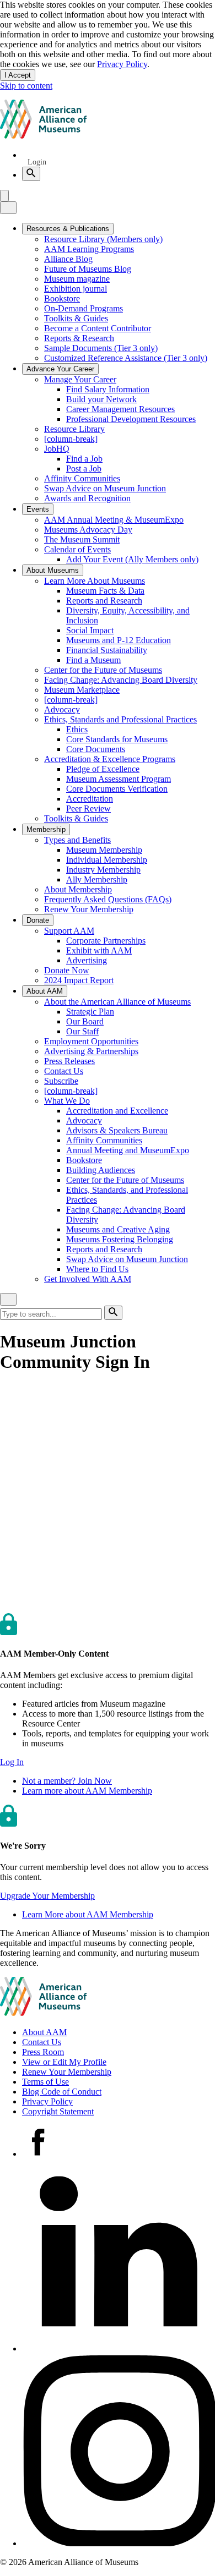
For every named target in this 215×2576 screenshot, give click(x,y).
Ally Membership (97, 879)
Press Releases (69, 1061)
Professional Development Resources (131, 419)
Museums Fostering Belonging (120, 1239)
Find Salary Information (108, 389)
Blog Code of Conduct (62, 2092)
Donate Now (67, 970)
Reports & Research (79, 338)
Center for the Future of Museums (103, 670)
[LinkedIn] (119, 2348)
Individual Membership (107, 860)
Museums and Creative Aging (118, 1229)
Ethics (77, 729)
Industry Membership (103, 870)
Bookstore (62, 298)
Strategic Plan (90, 1012)
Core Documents (96, 749)
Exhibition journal (76, 289)
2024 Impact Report (79, 980)
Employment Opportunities (91, 1041)
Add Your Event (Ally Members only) (132, 559)
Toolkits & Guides (76, 318)
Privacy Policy (122, 64)
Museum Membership (104, 850)
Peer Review (88, 809)
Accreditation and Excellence (117, 1111)
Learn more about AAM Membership (87, 1791)
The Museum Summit (82, 539)
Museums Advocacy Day (88, 530)
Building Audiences (101, 1170)
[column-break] (71, 439)
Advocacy (62, 709)
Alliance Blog (68, 259)
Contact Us (64, 1071)
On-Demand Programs (84, 308)
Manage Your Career (80, 379)
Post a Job (84, 468)
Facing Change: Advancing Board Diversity (121, 680)
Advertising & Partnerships (91, 1051)
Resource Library (74, 429)
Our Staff (82, 1031)
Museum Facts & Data (105, 591)
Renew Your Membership (89, 909)
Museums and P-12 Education (119, 640)
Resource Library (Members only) (103, 239)
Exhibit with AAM (99, 950)
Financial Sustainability (107, 650)
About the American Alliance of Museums (117, 1002)
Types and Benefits (77, 840)
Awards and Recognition (87, 498)
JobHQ (57, 449)
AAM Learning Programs (89, 249)
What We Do (67, 1101)
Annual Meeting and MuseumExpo (128, 1150)
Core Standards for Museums (117, 739)
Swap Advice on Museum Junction (105, 488)
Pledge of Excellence (103, 769)
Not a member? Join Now (67, 1781)
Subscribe (61, 1081)
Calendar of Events (77, 549)
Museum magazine (77, 279)
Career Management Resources (120, 409)
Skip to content (26, 86)
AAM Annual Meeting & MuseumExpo (114, 520)
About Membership (78, 889)
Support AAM (69, 931)
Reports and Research (104, 601)
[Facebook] (38, 2154)
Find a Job (84, 459)
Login (37, 162)
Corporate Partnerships (106, 941)
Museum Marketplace (82, 690)
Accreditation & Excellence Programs (110, 759)
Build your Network (101, 399)
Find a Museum (93, 660)
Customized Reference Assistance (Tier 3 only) (126, 358)
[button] (12, 1762)
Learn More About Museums (95, 581)
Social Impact (90, 630)
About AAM (44, 2032)
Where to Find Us (97, 1269)
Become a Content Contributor (98, 328)
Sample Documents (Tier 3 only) (101, 348)
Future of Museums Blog (88, 269)
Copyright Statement (58, 2111)
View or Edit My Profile (64, 2062)
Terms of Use (45, 2082)
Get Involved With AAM (88, 1279)
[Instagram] (119, 2543)
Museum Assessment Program (119, 779)
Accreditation (90, 799)
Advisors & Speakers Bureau (117, 1130)
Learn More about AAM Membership (88, 1914)
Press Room (43, 2052)
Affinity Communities (82, 478)
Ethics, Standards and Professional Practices (120, 719)
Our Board (85, 1021)
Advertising (87, 960)
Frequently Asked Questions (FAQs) (108, 899)
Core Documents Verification (117, 789)
